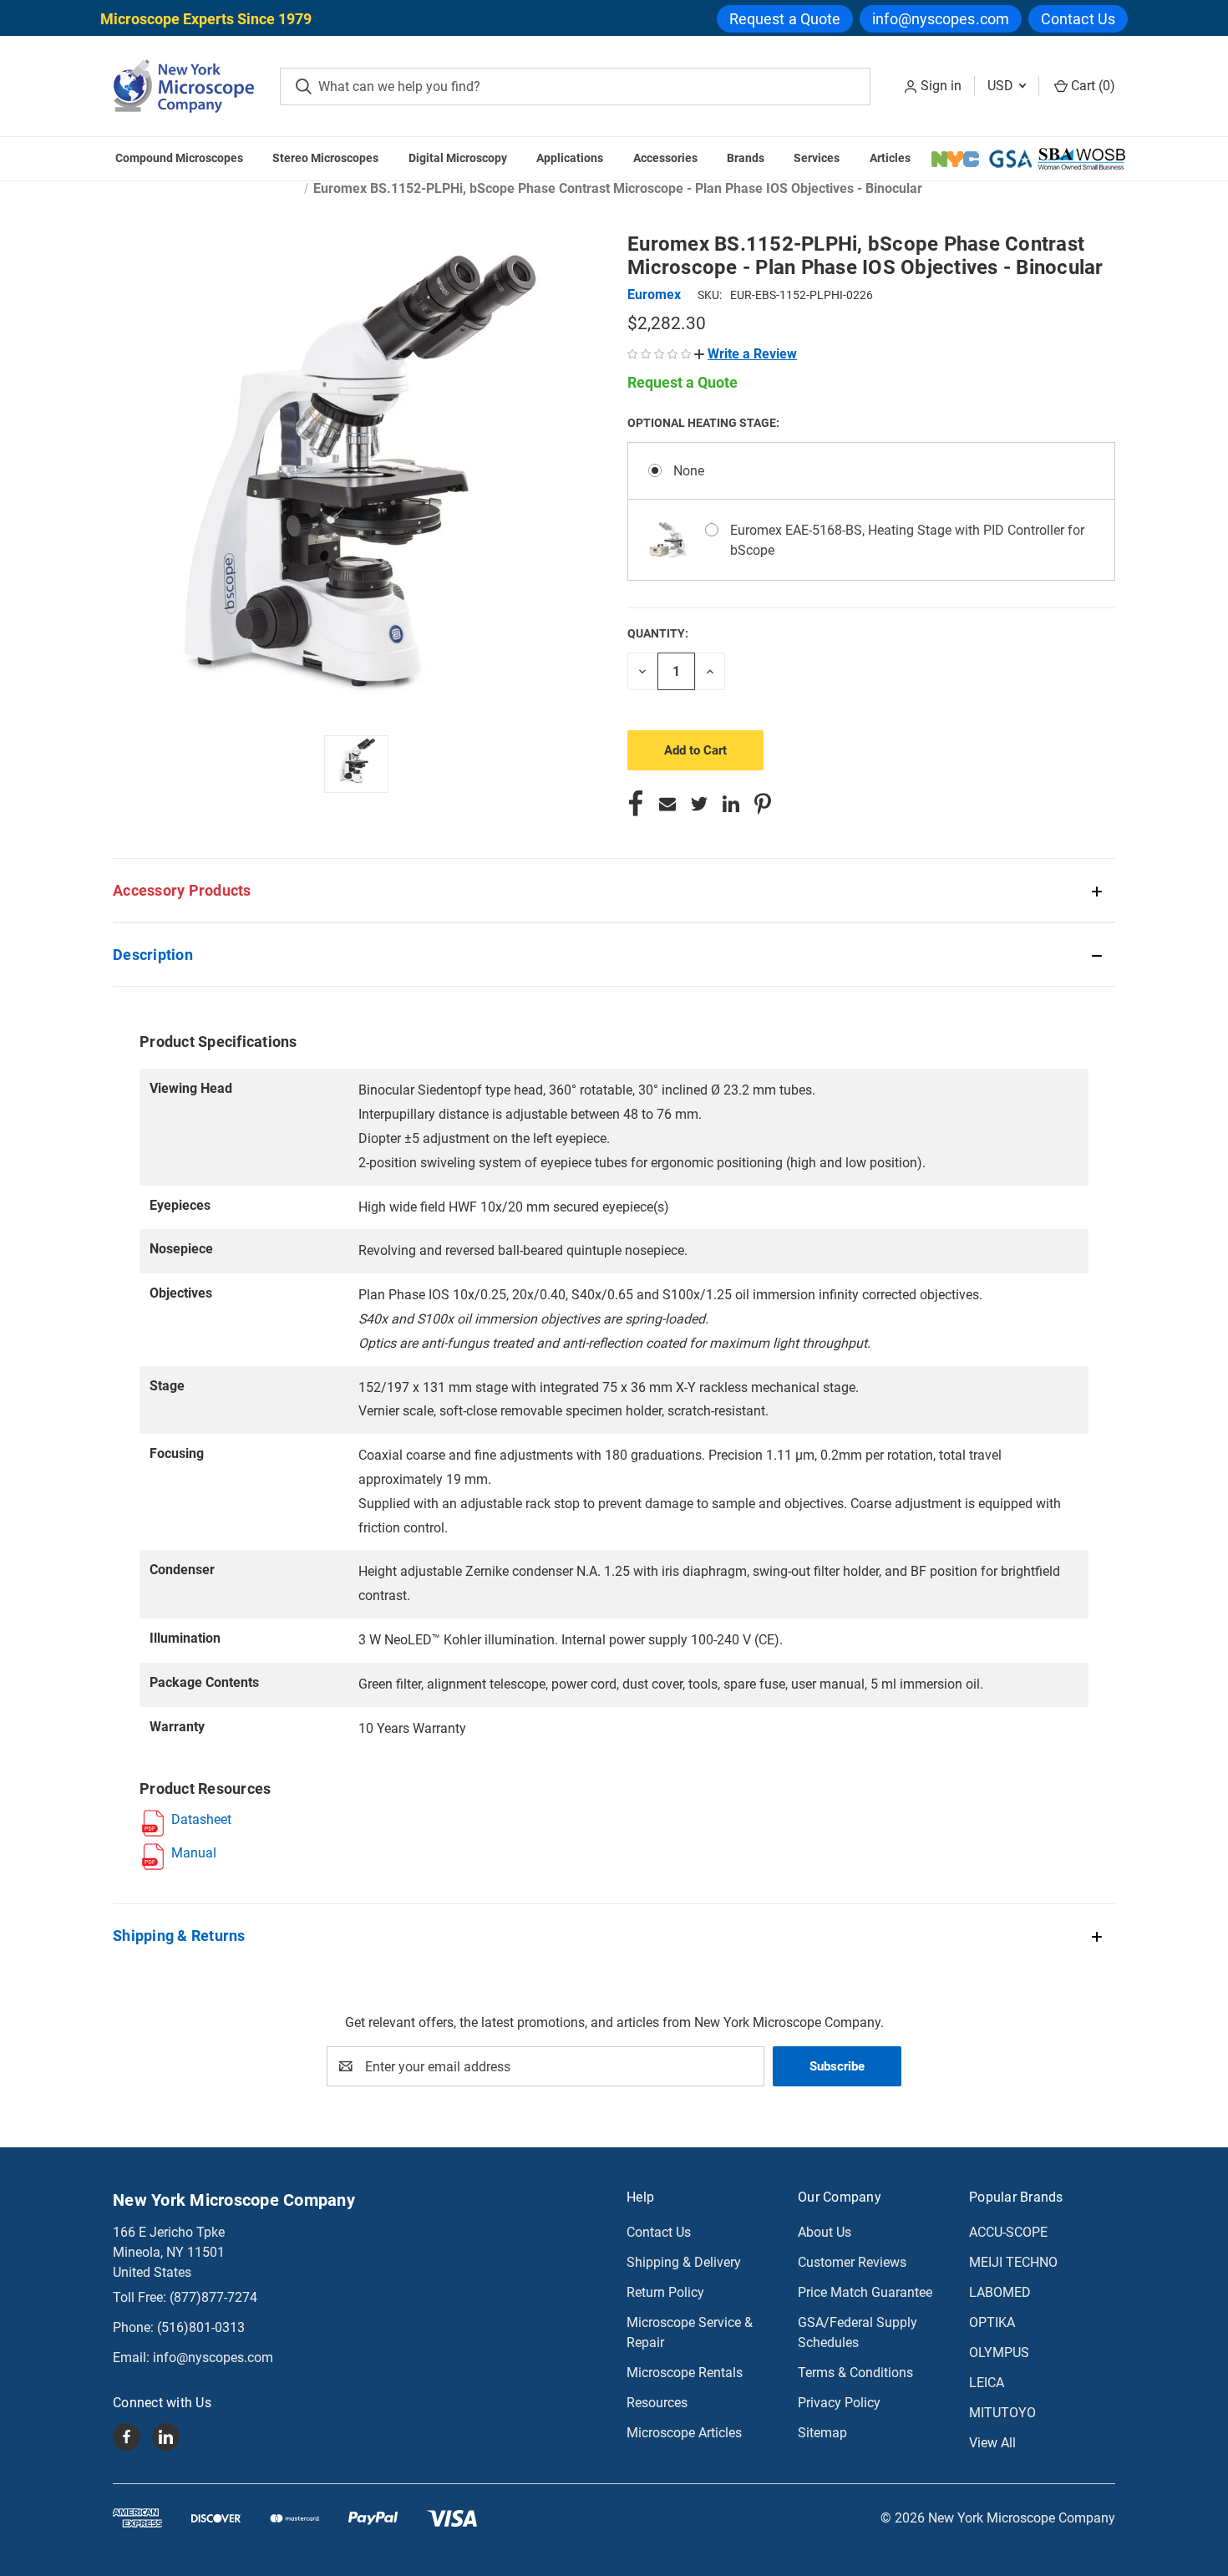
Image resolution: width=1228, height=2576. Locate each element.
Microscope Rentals (685, 2373)
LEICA (987, 2383)
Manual (194, 1853)
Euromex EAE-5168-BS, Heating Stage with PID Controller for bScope (907, 540)
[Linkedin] (731, 804)
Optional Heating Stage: (705, 423)
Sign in (941, 86)
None (689, 471)
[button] (746, 354)
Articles (890, 158)
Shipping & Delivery (684, 2262)
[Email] (667, 804)
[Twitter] (699, 804)
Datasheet (201, 1819)
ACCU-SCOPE (1008, 2232)
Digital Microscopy (458, 158)
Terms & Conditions (855, 2373)
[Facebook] (636, 804)
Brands (746, 158)
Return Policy (665, 2292)
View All (992, 2443)
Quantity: (658, 633)
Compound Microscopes (179, 158)
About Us (825, 2232)
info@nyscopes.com (941, 19)
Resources (657, 2403)
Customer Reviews (852, 2262)
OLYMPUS (999, 2352)
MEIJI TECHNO (1013, 2262)
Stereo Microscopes (325, 158)
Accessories (665, 158)
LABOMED (1000, 2292)
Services (817, 158)
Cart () (1091, 86)
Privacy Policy (839, 2403)
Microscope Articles (684, 2433)
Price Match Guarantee (865, 2292)
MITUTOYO (1002, 2413)
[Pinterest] (763, 804)
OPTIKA (992, 2322)
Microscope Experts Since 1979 (206, 19)
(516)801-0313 (201, 2327)
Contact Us (1078, 19)
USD (1002, 86)
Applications (570, 158)
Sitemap (822, 2433)
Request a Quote (785, 19)
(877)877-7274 (213, 2297)
